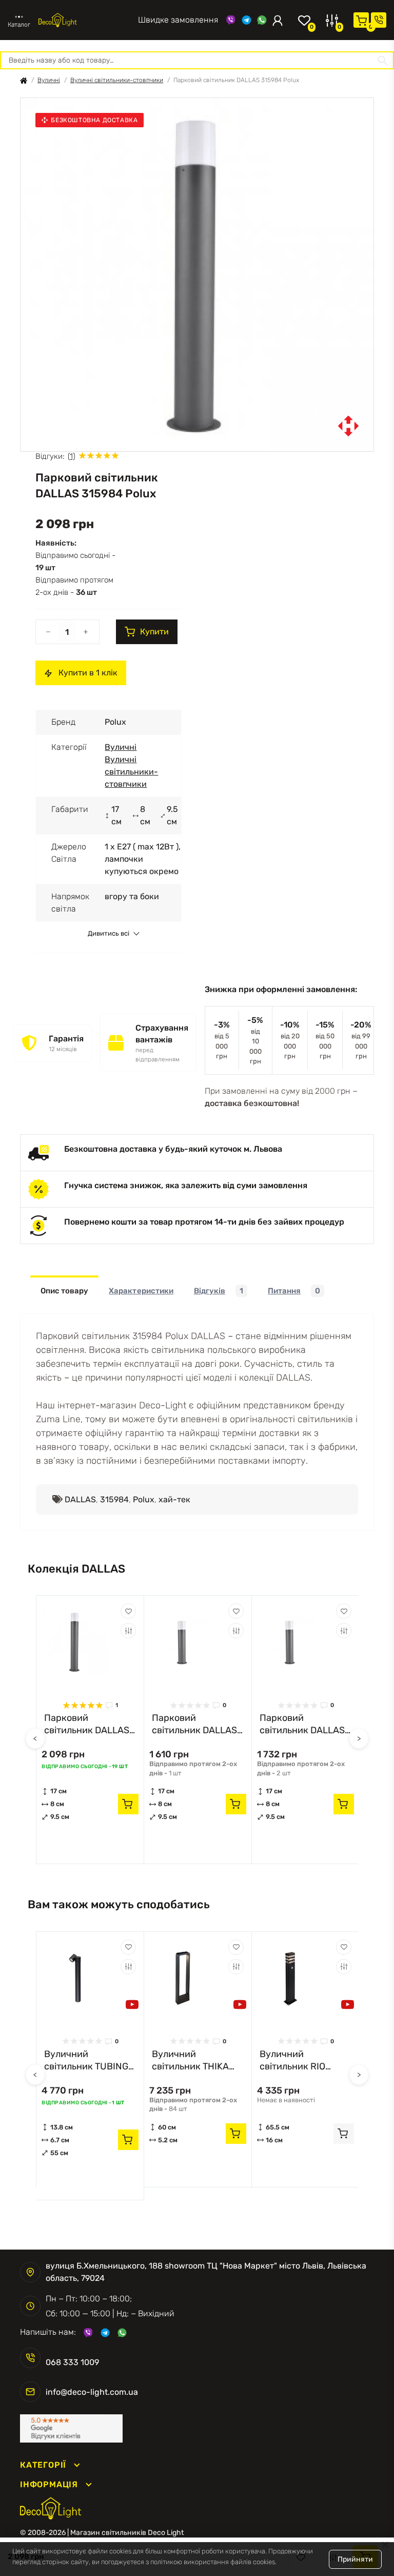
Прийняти (355, 2559)
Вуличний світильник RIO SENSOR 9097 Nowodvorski (292, 2060)
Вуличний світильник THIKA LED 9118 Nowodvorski (190, 2060)
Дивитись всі (109, 934)
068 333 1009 (107, 20)
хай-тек (174, 1499)
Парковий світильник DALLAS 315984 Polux (87, 1724)
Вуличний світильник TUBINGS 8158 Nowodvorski (89, 2060)
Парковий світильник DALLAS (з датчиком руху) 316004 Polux (302, 1724)
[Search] (383, 60)
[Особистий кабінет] (278, 20)
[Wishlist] (128, 1611)
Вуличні (49, 80)
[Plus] (86, 632)
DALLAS (80, 1499)
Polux (144, 1499)
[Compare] (128, 1631)
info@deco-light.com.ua (92, 2392)
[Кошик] (361, 20)
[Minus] (48, 632)
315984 (114, 1499)
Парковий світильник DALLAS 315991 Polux (194, 1724)
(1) (72, 456)
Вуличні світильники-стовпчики (117, 80)
